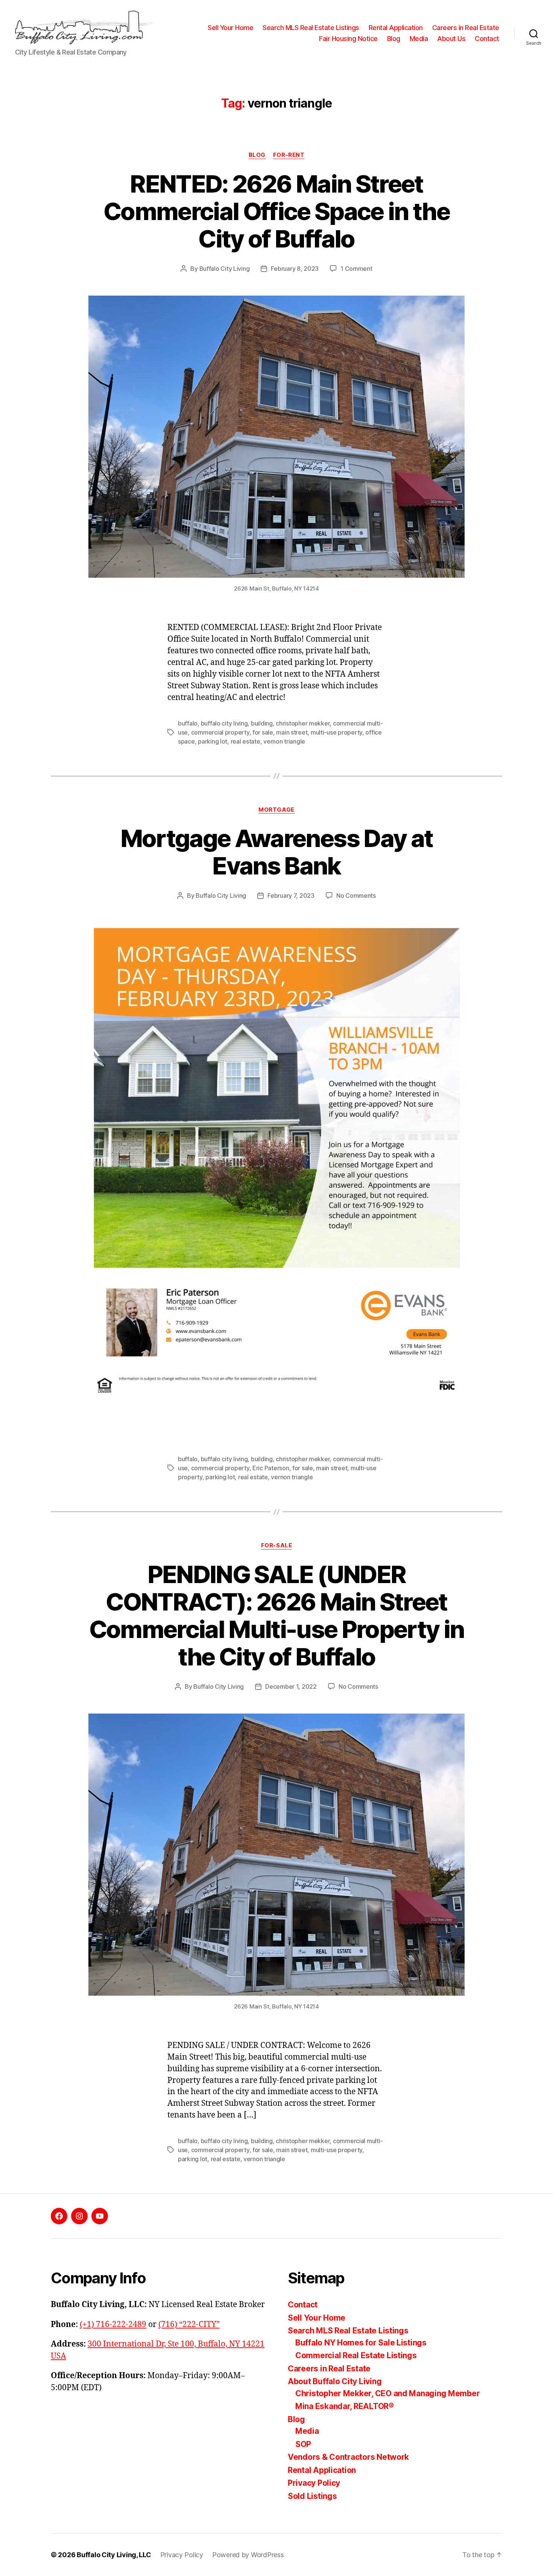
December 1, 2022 (291, 1686)
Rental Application (396, 28)
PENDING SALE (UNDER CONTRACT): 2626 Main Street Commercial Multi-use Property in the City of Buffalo (277, 1615)
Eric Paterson (271, 1468)
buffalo (188, 723)
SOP (303, 2444)
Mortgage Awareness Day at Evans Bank (277, 852)
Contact (487, 39)
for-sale (276, 1545)
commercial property (220, 732)
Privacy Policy (314, 2483)
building (262, 723)
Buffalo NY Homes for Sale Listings (361, 2343)
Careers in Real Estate (466, 28)
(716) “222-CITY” (189, 2325)
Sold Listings (312, 2496)
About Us (451, 39)
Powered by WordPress (248, 2555)
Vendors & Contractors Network (348, 2457)
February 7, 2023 (291, 896)
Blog (394, 39)
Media (419, 39)
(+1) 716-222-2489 (113, 2325)
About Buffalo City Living (335, 2381)
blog (257, 155)
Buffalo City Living (225, 269)
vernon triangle (284, 741)
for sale (263, 732)
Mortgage (276, 810)
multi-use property (337, 732)
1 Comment (356, 269)
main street (292, 732)
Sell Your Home (230, 28)
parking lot (213, 741)
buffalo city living (224, 723)
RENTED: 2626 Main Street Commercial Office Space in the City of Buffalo (276, 211)
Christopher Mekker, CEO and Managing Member (387, 2393)
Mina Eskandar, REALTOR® (345, 2406)
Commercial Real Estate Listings (356, 2355)
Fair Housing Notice (348, 39)
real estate (245, 741)
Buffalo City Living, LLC (114, 2555)
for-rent (289, 155)
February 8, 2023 (295, 269)
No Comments (356, 896)
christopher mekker (303, 723)
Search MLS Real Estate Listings (311, 28)
